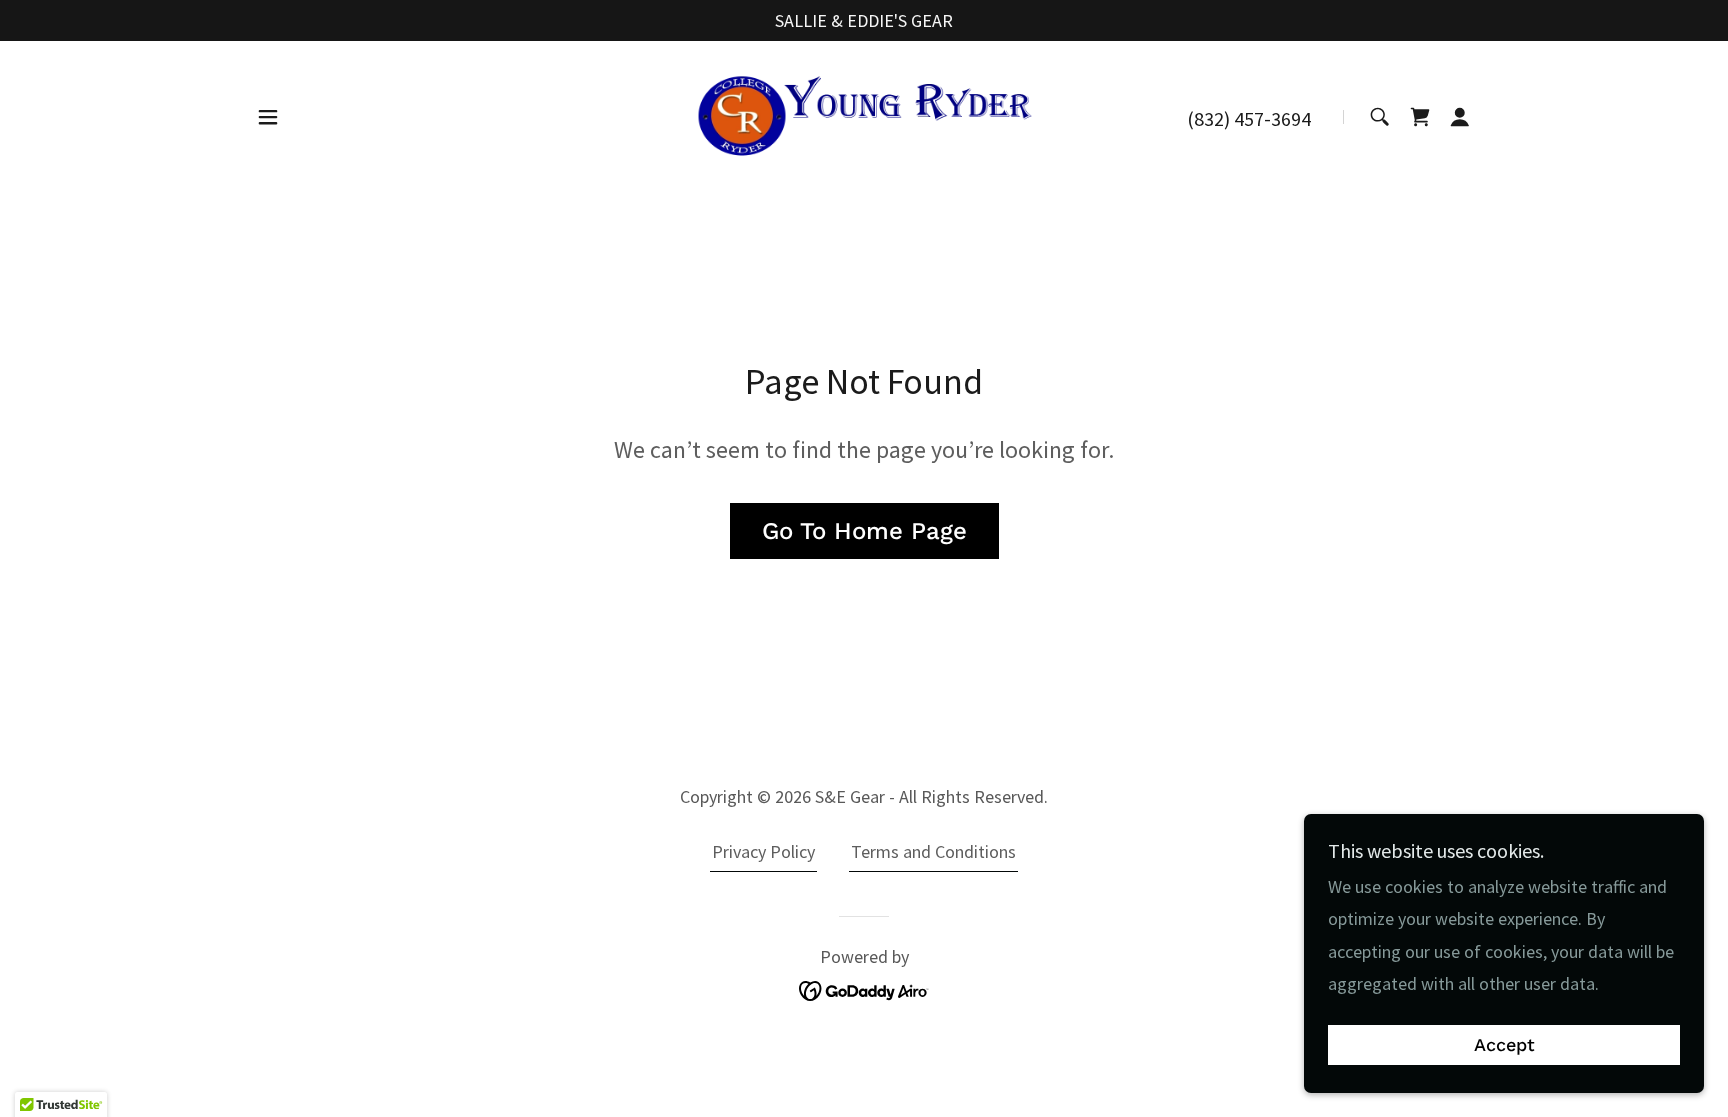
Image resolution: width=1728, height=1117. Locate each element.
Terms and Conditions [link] (933, 851)
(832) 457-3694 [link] (1249, 118)
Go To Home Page (864, 531)
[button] (268, 117)
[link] (864, 115)
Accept (1504, 1045)
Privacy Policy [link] (763, 851)
